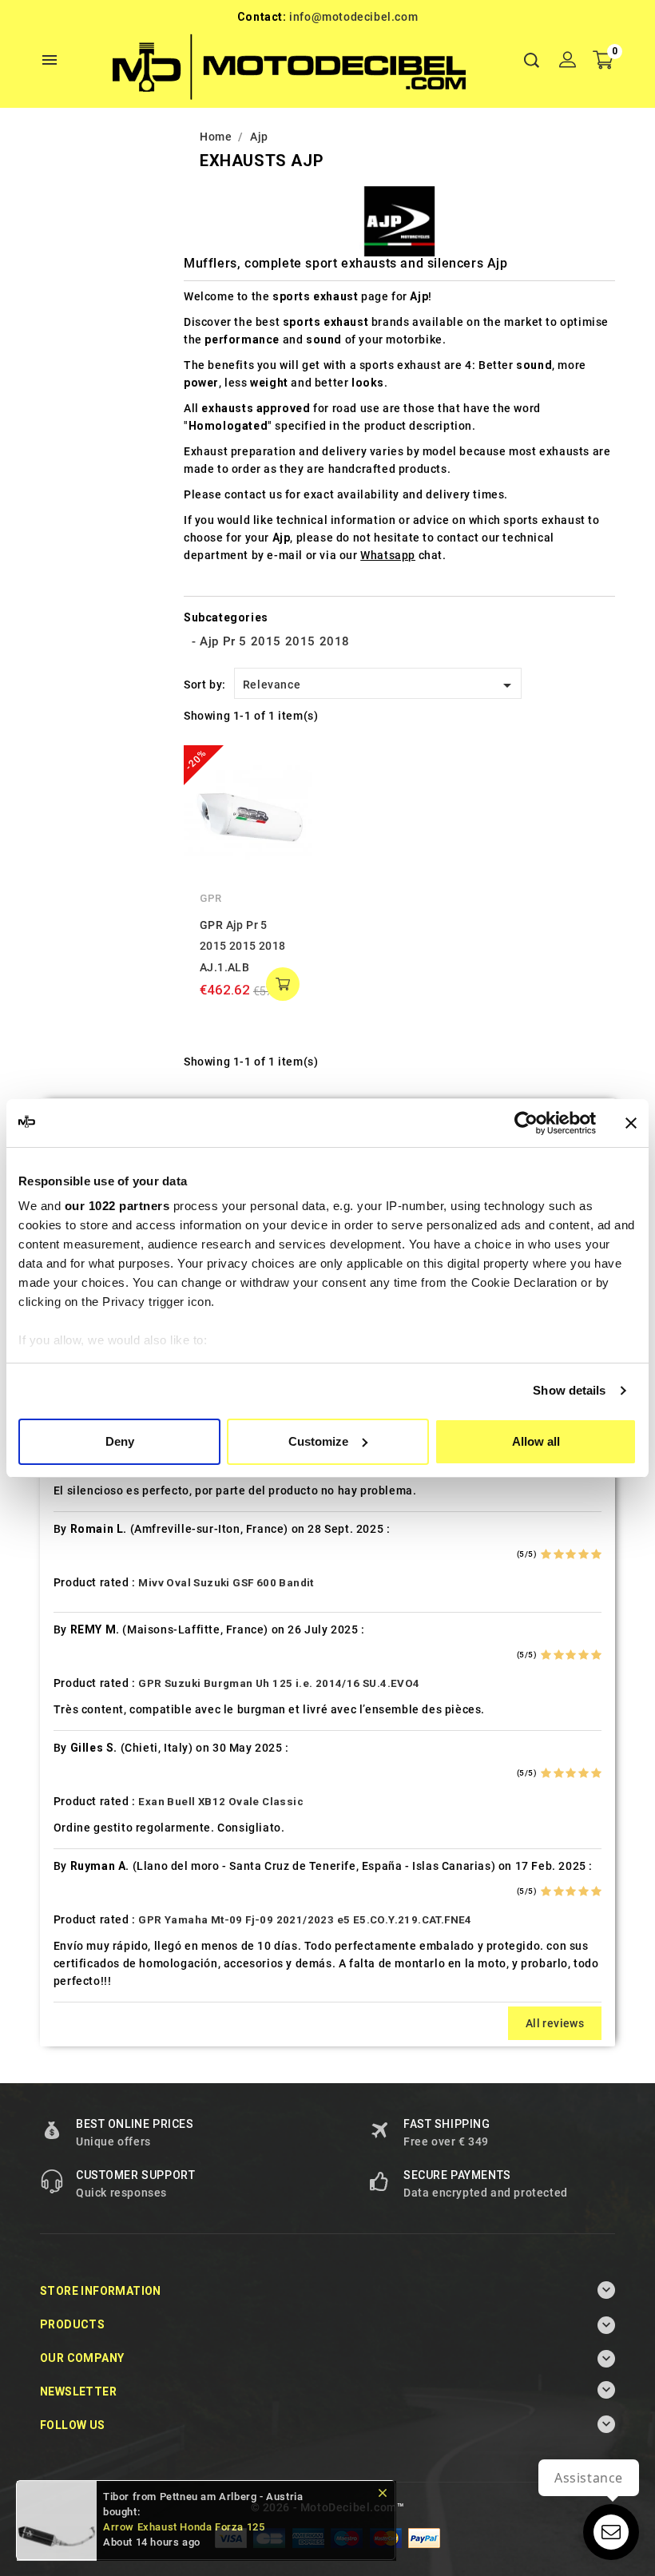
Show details (569, 1390)
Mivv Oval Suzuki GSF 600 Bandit (226, 1583)
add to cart (283, 984)
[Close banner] (631, 1123)
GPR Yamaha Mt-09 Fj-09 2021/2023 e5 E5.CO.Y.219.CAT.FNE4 (305, 1920)
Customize (318, 1441)
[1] (546, 1554)
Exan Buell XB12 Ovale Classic (221, 1802)
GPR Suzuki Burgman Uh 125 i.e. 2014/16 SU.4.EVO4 (279, 1683)
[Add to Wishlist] (288, 801)
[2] (559, 1554)
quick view (288, 769)
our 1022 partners (117, 1206)
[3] (571, 1554)
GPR (211, 898)
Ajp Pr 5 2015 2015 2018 (275, 641)
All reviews (555, 2023)
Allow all (536, 1441)
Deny (120, 1441)
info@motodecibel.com (353, 17)
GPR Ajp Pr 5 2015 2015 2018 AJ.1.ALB (243, 946)
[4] (584, 1554)
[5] (596, 1554)
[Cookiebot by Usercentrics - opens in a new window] (526, 1123)
